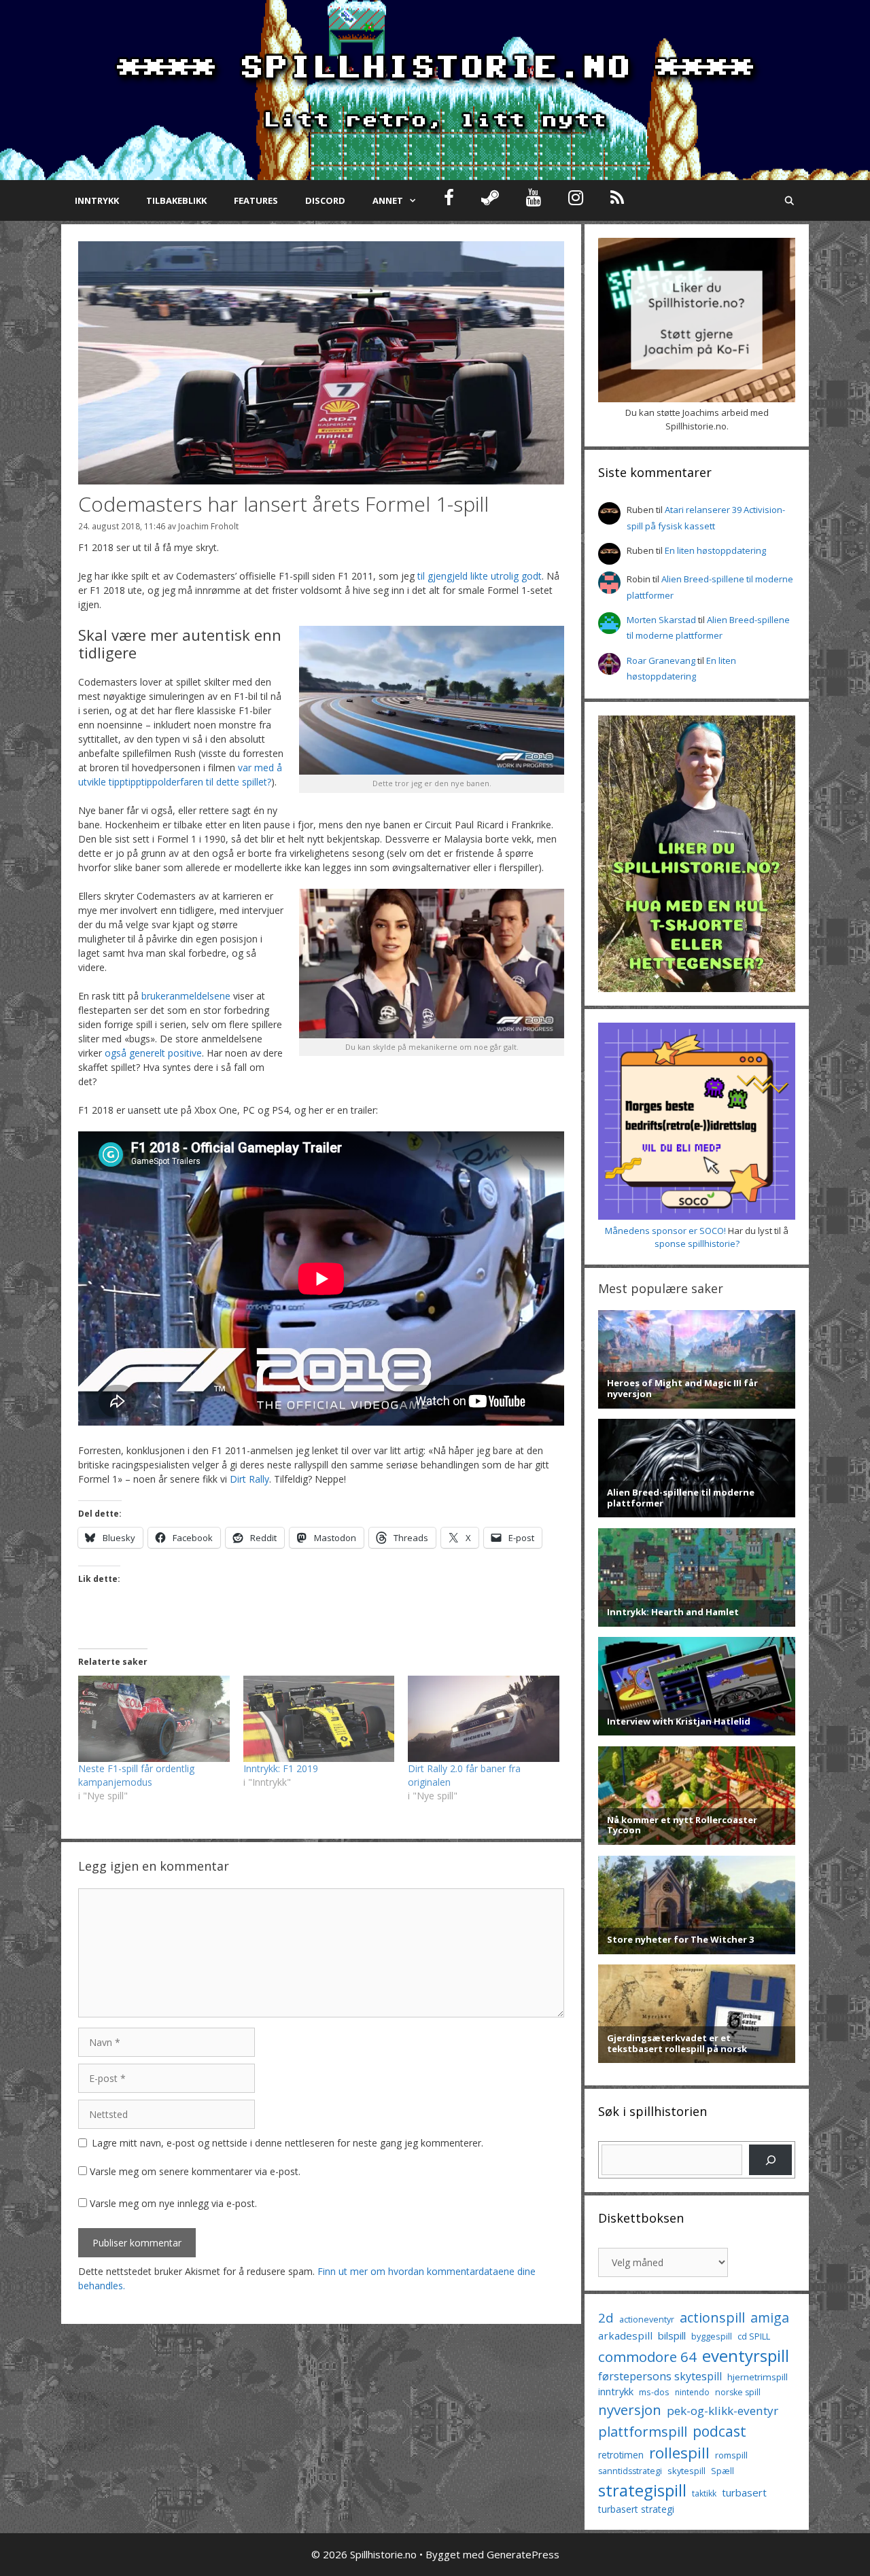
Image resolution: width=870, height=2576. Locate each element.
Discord (325, 200)
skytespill (686, 2471)
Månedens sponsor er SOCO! (665, 1231)
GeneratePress (523, 2554)
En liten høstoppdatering (715, 550)
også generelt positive (153, 1053)
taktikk (704, 2493)
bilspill (672, 2335)
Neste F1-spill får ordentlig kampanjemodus (136, 1775)
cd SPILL (754, 2336)
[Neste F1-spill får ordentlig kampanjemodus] (154, 1719)
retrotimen (621, 2455)
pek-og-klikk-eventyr (723, 2411)
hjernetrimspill (758, 2377)
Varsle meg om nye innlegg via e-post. (173, 2203)
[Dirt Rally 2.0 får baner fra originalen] (484, 1719)
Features (256, 200)
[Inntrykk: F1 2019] (319, 1719)
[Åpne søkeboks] (789, 200)
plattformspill (643, 2431)
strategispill (642, 2490)
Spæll (723, 2471)
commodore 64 (647, 2357)
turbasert (744, 2492)
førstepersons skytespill (660, 2376)
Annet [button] (388, 200)
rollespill (679, 2453)
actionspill (712, 2317)
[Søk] (770, 2160)
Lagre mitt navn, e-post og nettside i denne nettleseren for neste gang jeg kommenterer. (288, 2143)
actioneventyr (647, 2319)
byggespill (712, 2336)
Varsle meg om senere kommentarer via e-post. (195, 2171)
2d (606, 2317)
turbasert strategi (636, 2509)
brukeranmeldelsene (186, 996)
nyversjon (630, 2410)
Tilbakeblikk (176, 200)
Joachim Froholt (208, 526)
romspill (731, 2455)
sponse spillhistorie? (697, 1243)
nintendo (692, 2392)
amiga (770, 2317)
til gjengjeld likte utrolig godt (480, 576)
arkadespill (625, 2335)
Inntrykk (97, 200)
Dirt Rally (249, 1479)
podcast (719, 2431)
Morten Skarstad (661, 620)
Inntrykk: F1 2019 (281, 1768)
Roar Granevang (661, 660)
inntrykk (616, 2392)
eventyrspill (746, 2356)
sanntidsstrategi (630, 2471)
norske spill (738, 2392)
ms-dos (654, 2392)
